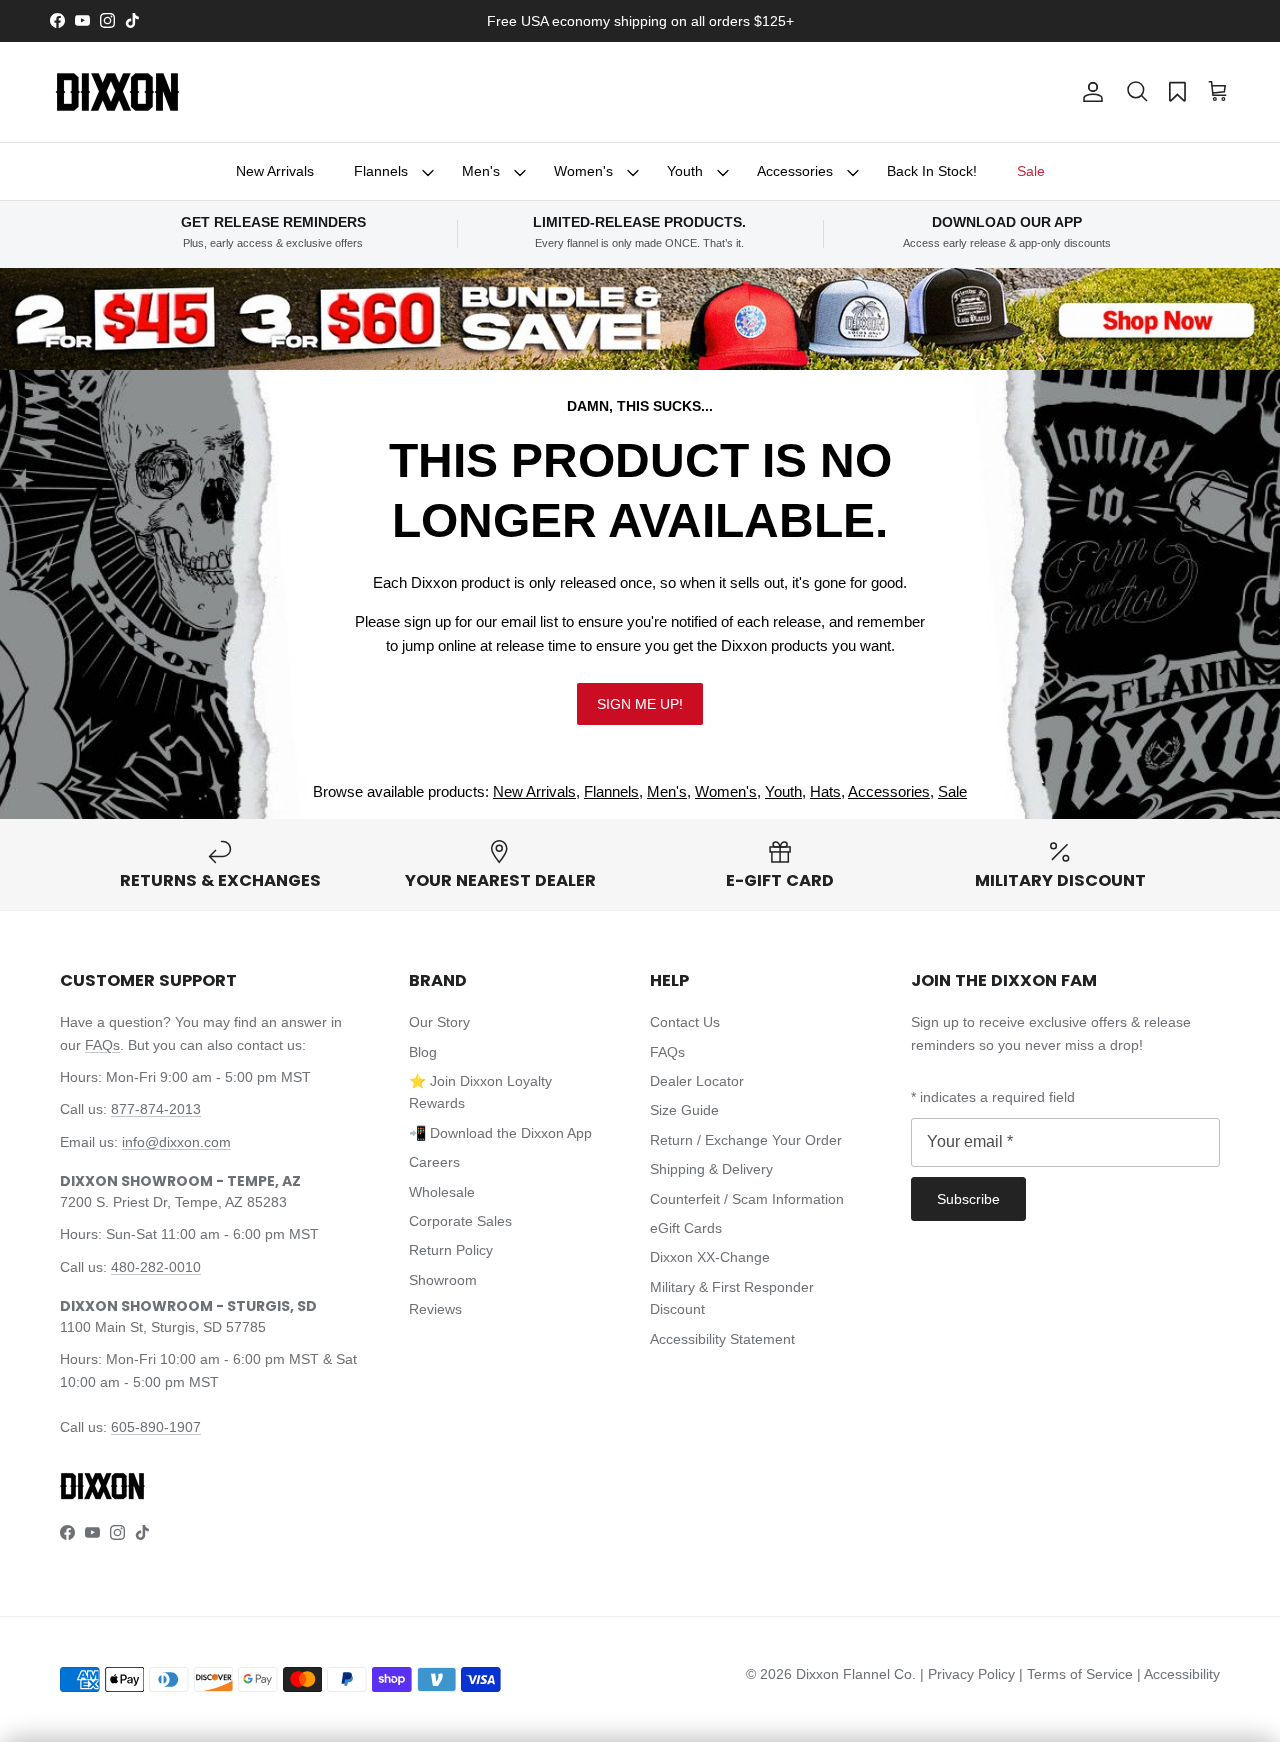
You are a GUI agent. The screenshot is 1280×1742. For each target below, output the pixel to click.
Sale (1031, 171)
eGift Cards (686, 1228)
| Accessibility (1178, 1674)
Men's (481, 171)
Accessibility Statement (722, 1339)
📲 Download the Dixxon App (500, 1133)
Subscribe (968, 1199)
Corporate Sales (460, 1221)
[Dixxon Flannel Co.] (117, 92)
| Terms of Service (1078, 1674)
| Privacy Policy (969, 1674)
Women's (583, 171)
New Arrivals (275, 171)
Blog (423, 1052)
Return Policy (451, 1250)
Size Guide (684, 1110)
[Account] (1089, 92)
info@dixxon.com (176, 1142)
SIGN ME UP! (640, 704)
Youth (685, 171)
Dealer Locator (697, 1081)
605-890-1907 (156, 1427)
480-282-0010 (156, 1267)
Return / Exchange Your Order (746, 1140)
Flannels (381, 171)
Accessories (795, 171)
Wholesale (442, 1192)
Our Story (439, 1022)
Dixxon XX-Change (710, 1257)
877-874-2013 (156, 1109)
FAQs (102, 1045)
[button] (1137, 92)
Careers (434, 1162)
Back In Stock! (932, 171)
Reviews (435, 1309)
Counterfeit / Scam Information (747, 1199)
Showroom (443, 1280)
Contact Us (685, 1022)
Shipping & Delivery (711, 1169)
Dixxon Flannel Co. (856, 1674)
